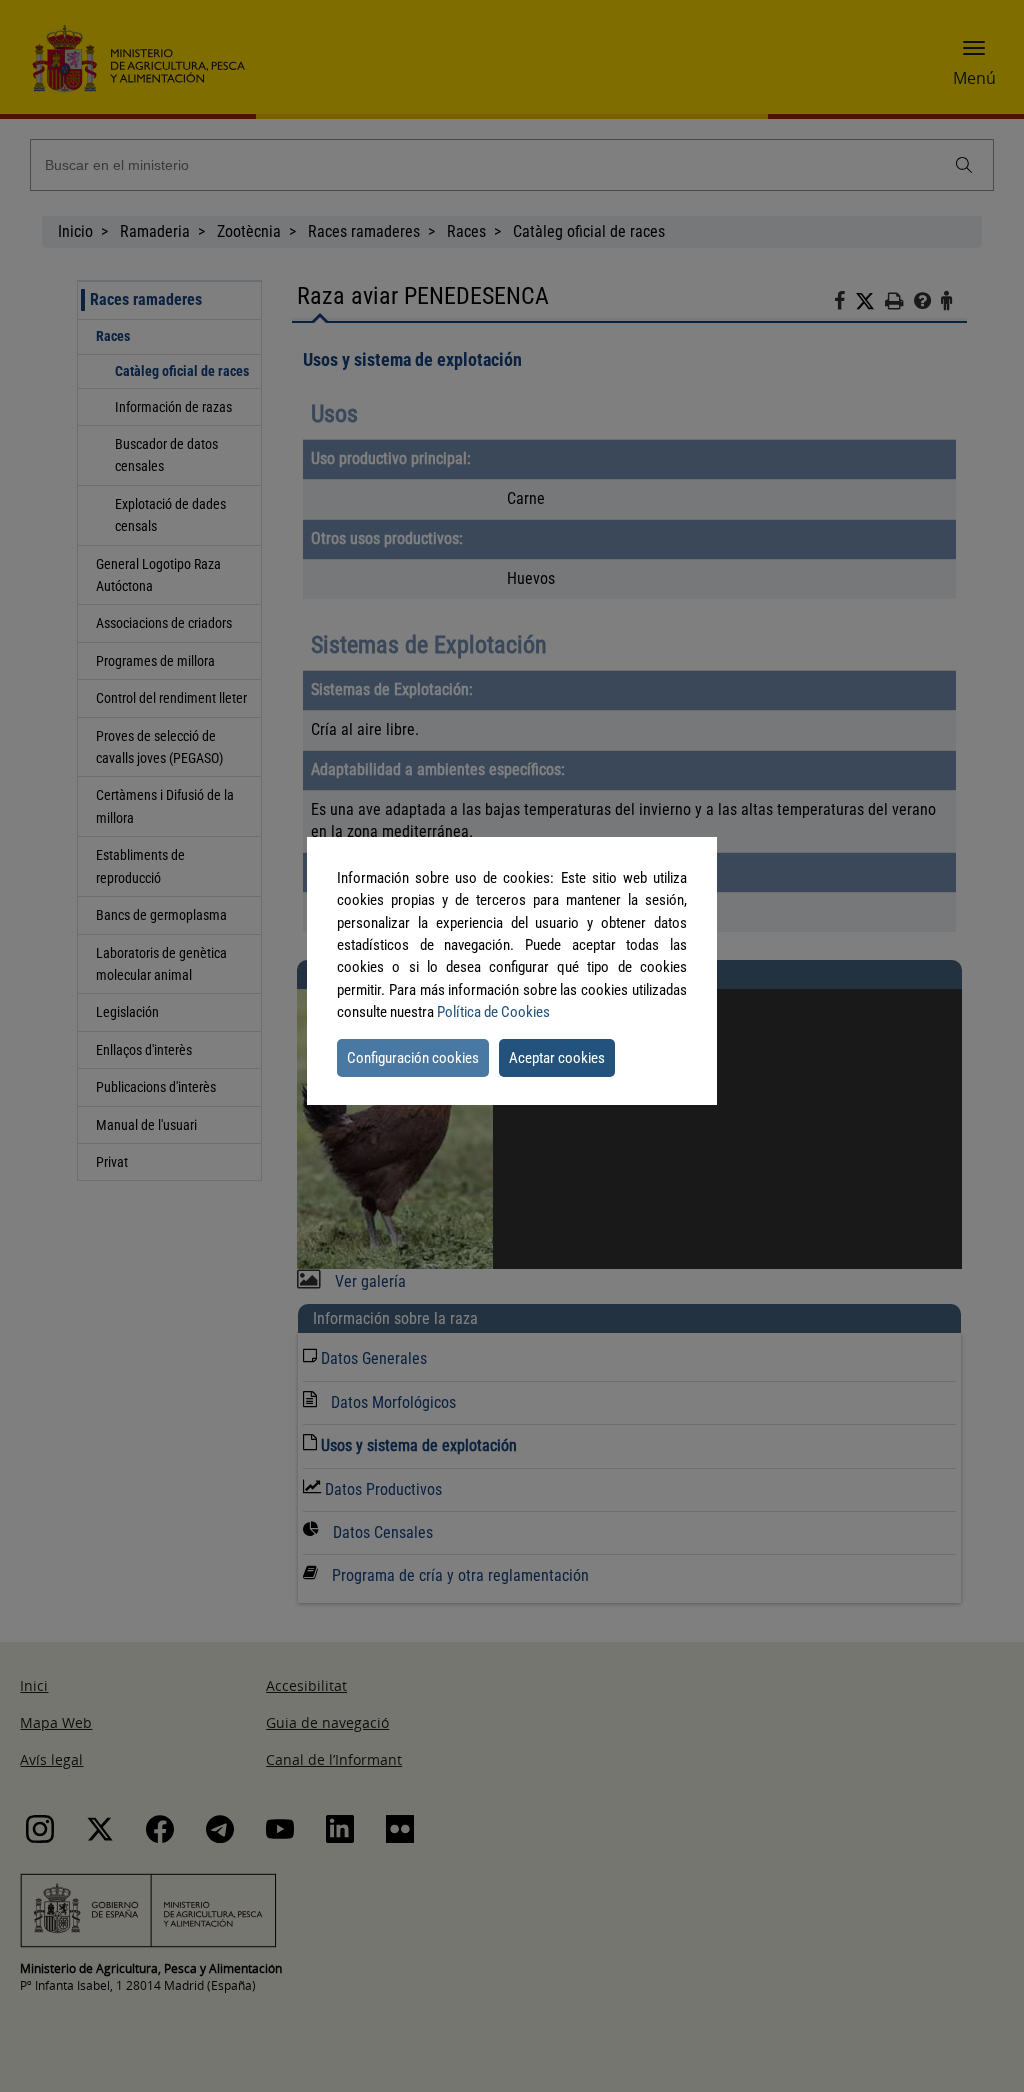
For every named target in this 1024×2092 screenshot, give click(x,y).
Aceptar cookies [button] (557, 1058)
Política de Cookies (493, 1012)
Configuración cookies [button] (413, 1058)
